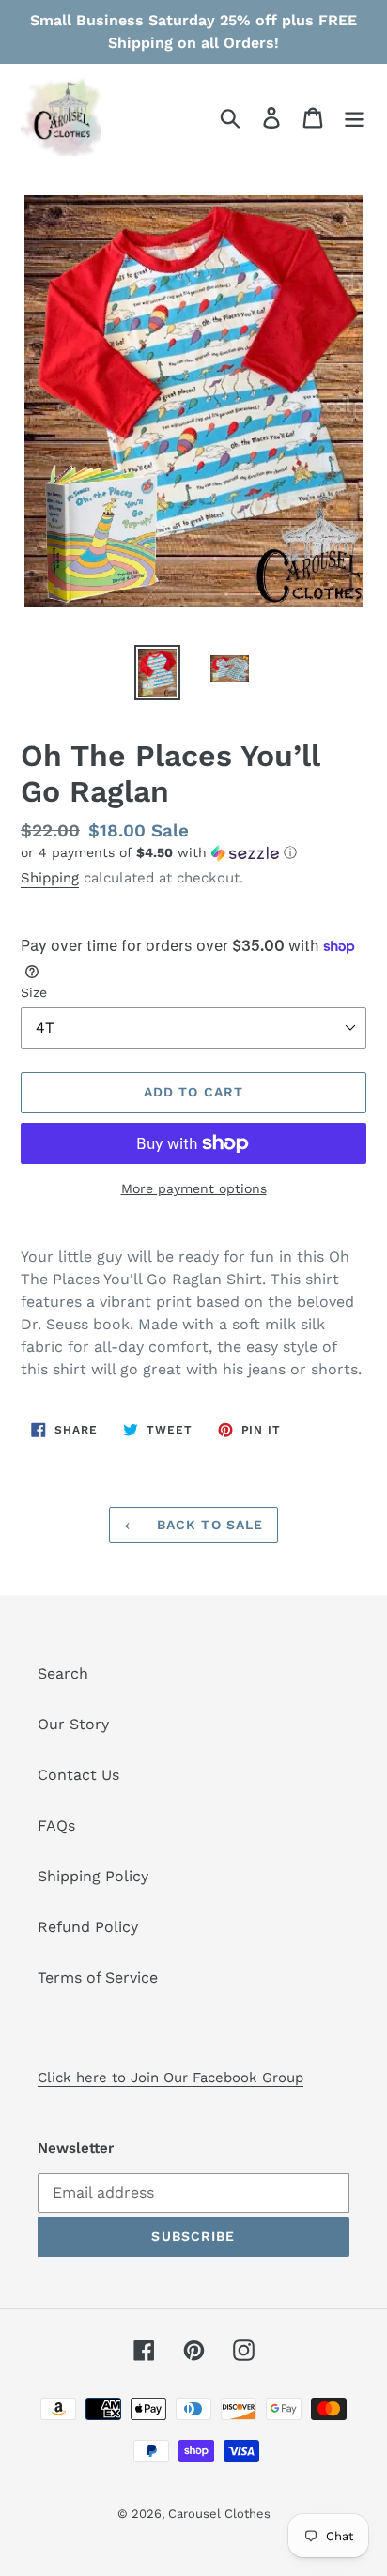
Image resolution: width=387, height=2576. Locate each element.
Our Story (73, 1724)
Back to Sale (208, 1525)
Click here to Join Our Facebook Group (170, 2078)
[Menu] (354, 117)
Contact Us (78, 1775)
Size (34, 992)
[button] (193, 853)
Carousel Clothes (219, 2514)
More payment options (194, 1188)
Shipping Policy (93, 1876)
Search (63, 1673)
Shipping (50, 878)
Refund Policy (88, 1927)
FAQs (56, 1825)
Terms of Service (98, 1978)
